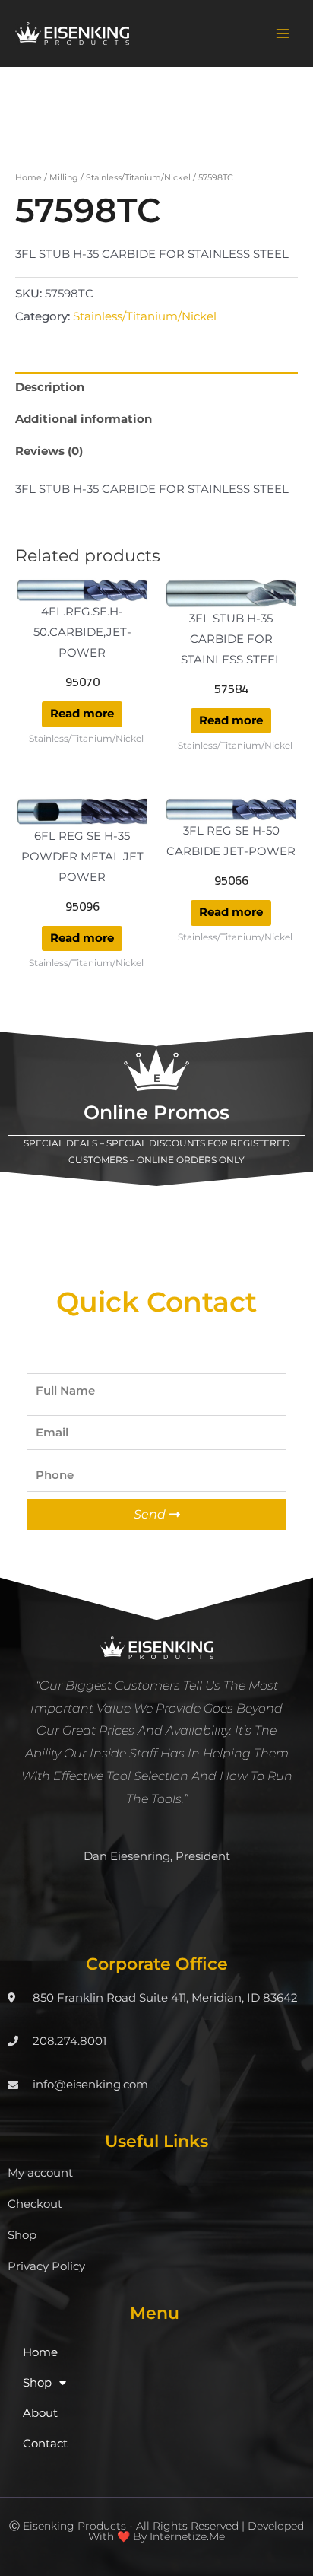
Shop (22, 2235)
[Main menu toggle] (283, 33)
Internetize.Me (187, 2536)
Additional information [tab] (84, 419)
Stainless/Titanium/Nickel (138, 177)
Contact (45, 2444)
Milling (64, 177)
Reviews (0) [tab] (49, 451)
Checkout (35, 2204)
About (40, 2413)
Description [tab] (50, 387)
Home (28, 177)
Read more (82, 714)
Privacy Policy (46, 2266)
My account (40, 2173)
